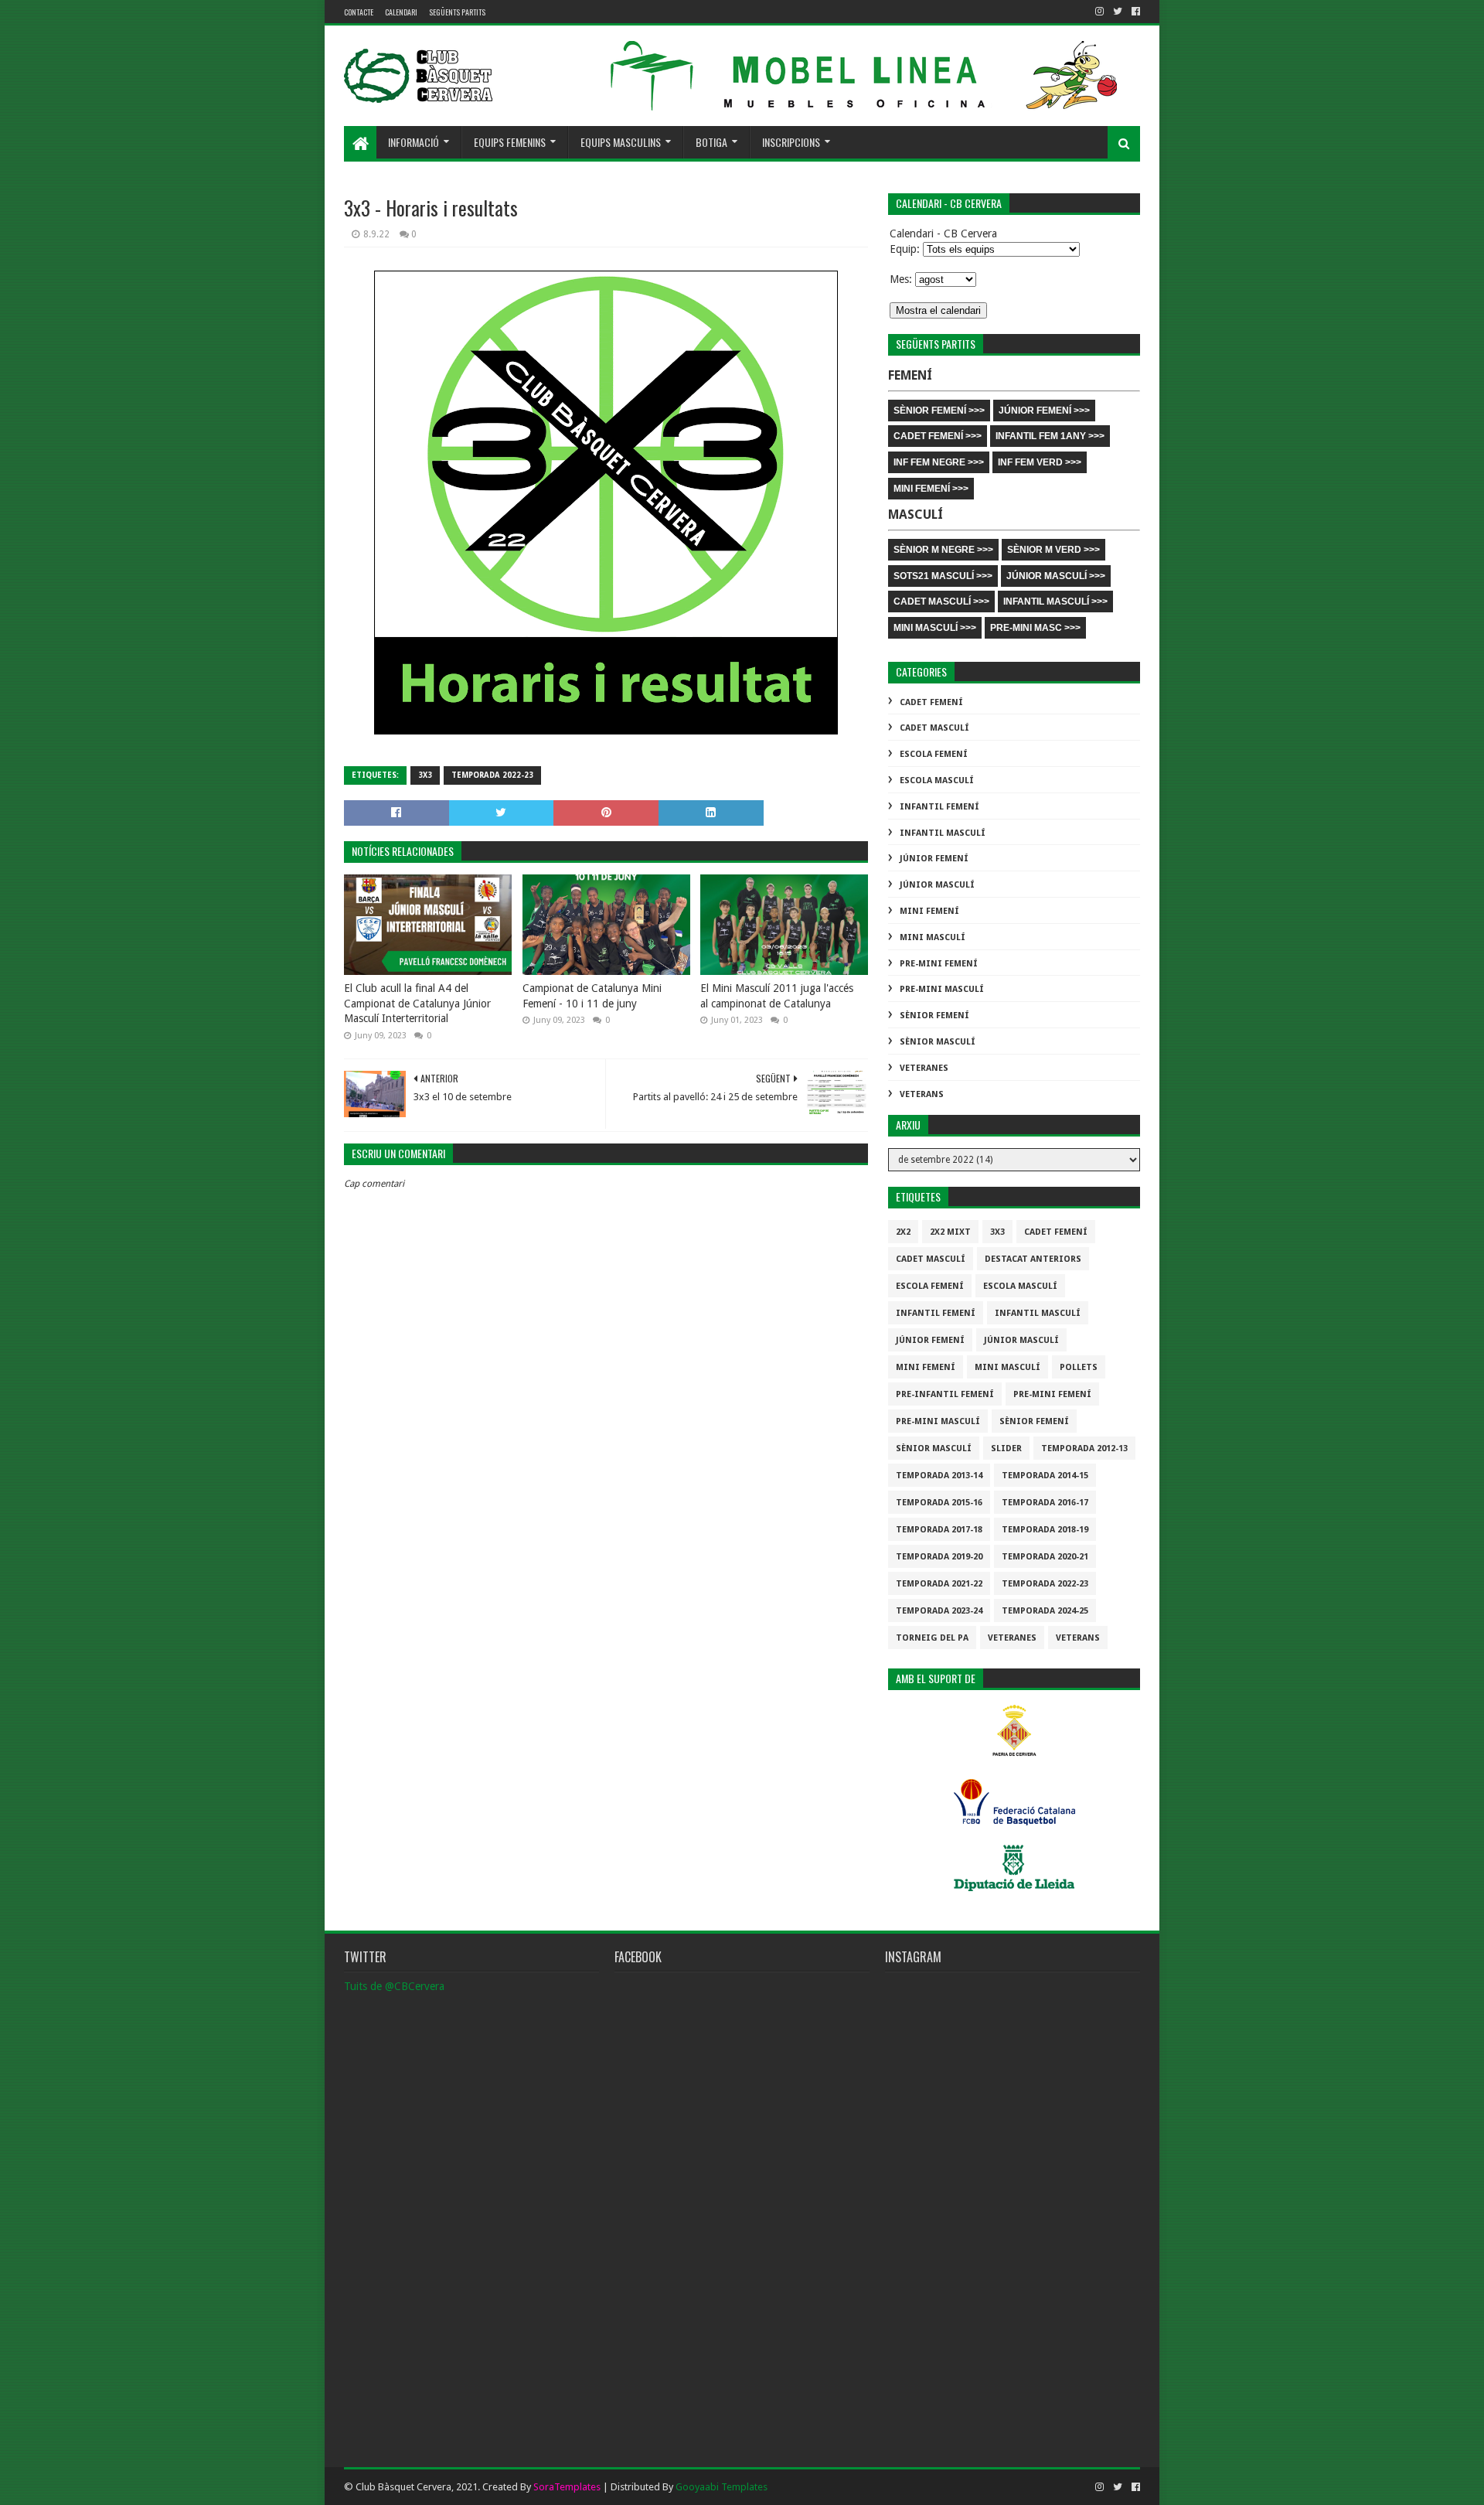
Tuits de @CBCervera (394, 1986)
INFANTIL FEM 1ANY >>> (1050, 436)
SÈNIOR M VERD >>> (1053, 550)
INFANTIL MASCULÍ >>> (1055, 602)
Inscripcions (791, 142)
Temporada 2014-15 (1045, 1476)
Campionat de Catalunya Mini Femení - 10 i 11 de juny (592, 996)
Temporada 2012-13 (1084, 1448)
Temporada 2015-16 (939, 1503)
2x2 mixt (950, 1232)
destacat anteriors (1033, 1259)
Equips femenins (510, 142)
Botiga (711, 142)
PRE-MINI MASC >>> (1035, 628)
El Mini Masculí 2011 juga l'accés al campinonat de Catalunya (777, 996)
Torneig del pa (932, 1638)
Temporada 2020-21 (1045, 1557)
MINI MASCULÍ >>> (935, 628)
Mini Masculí (933, 937)
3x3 (425, 775)
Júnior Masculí (937, 885)
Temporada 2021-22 (939, 1584)
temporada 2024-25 (1045, 1611)
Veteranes (924, 1068)
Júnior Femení (934, 859)
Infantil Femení (939, 807)
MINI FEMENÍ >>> (931, 489)
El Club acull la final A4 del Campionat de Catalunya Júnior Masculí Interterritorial (417, 1003)
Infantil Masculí (943, 833)
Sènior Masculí (938, 1042)
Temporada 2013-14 (939, 1476)
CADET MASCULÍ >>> (941, 602)
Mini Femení (929, 911)
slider (1006, 1448)
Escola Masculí (937, 780)
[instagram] (1099, 12)
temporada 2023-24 (939, 1611)
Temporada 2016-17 (1045, 1503)
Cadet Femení (931, 702)
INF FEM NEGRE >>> (939, 462)
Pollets (1079, 1367)
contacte (359, 12)
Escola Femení (934, 754)
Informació (414, 142)
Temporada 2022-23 (492, 775)
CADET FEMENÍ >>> (938, 436)
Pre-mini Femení (939, 964)
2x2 (903, 1232)
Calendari (401, 12)
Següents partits (457, 12)
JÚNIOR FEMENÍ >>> (1044, 411)
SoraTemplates (567, 2487)
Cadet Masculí (934, 728)
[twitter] (1118, 12)
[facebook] (1134, 12)
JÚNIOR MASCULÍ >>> (1056, 576)
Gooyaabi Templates (722, 2487)
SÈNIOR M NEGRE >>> (943, 550)
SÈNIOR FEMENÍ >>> (939, 411)
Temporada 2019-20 (939, 1557)
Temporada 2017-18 (939, 1530)
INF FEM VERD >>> (1040, 462)
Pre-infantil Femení (945, 1394)
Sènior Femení (934, 1016)
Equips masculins (621, 142)
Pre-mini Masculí (942, 989)
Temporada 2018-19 (1045, 1530)
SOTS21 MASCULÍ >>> (943, 576)
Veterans (922, 1094)
